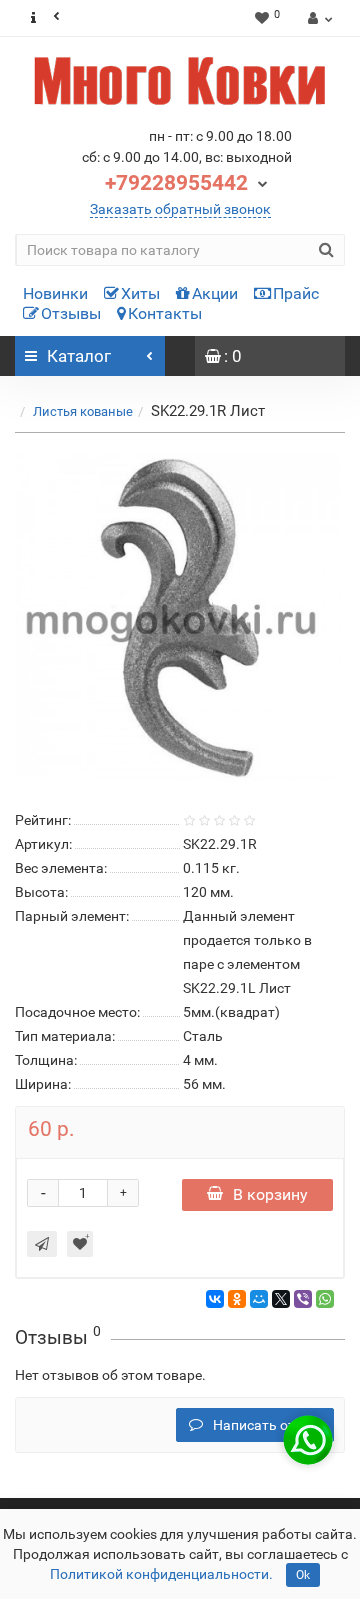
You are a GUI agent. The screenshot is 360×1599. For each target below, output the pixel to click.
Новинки (55, 293)
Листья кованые (83, 411)
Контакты (165, 313)
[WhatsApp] (325, 1299)
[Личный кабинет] (317, 18)
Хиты (140, 293)
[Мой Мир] (259, 1299)
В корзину (270, 1194)
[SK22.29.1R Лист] (180, 618)
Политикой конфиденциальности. (161, 1574)
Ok (303, 1575)
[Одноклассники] (237, 1299)
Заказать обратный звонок (180, 209)
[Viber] (303, 1299)
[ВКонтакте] (215, 1299)
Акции (215, 293)
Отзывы (71, 313)
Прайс (296, 293)
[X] (281, 1299)
